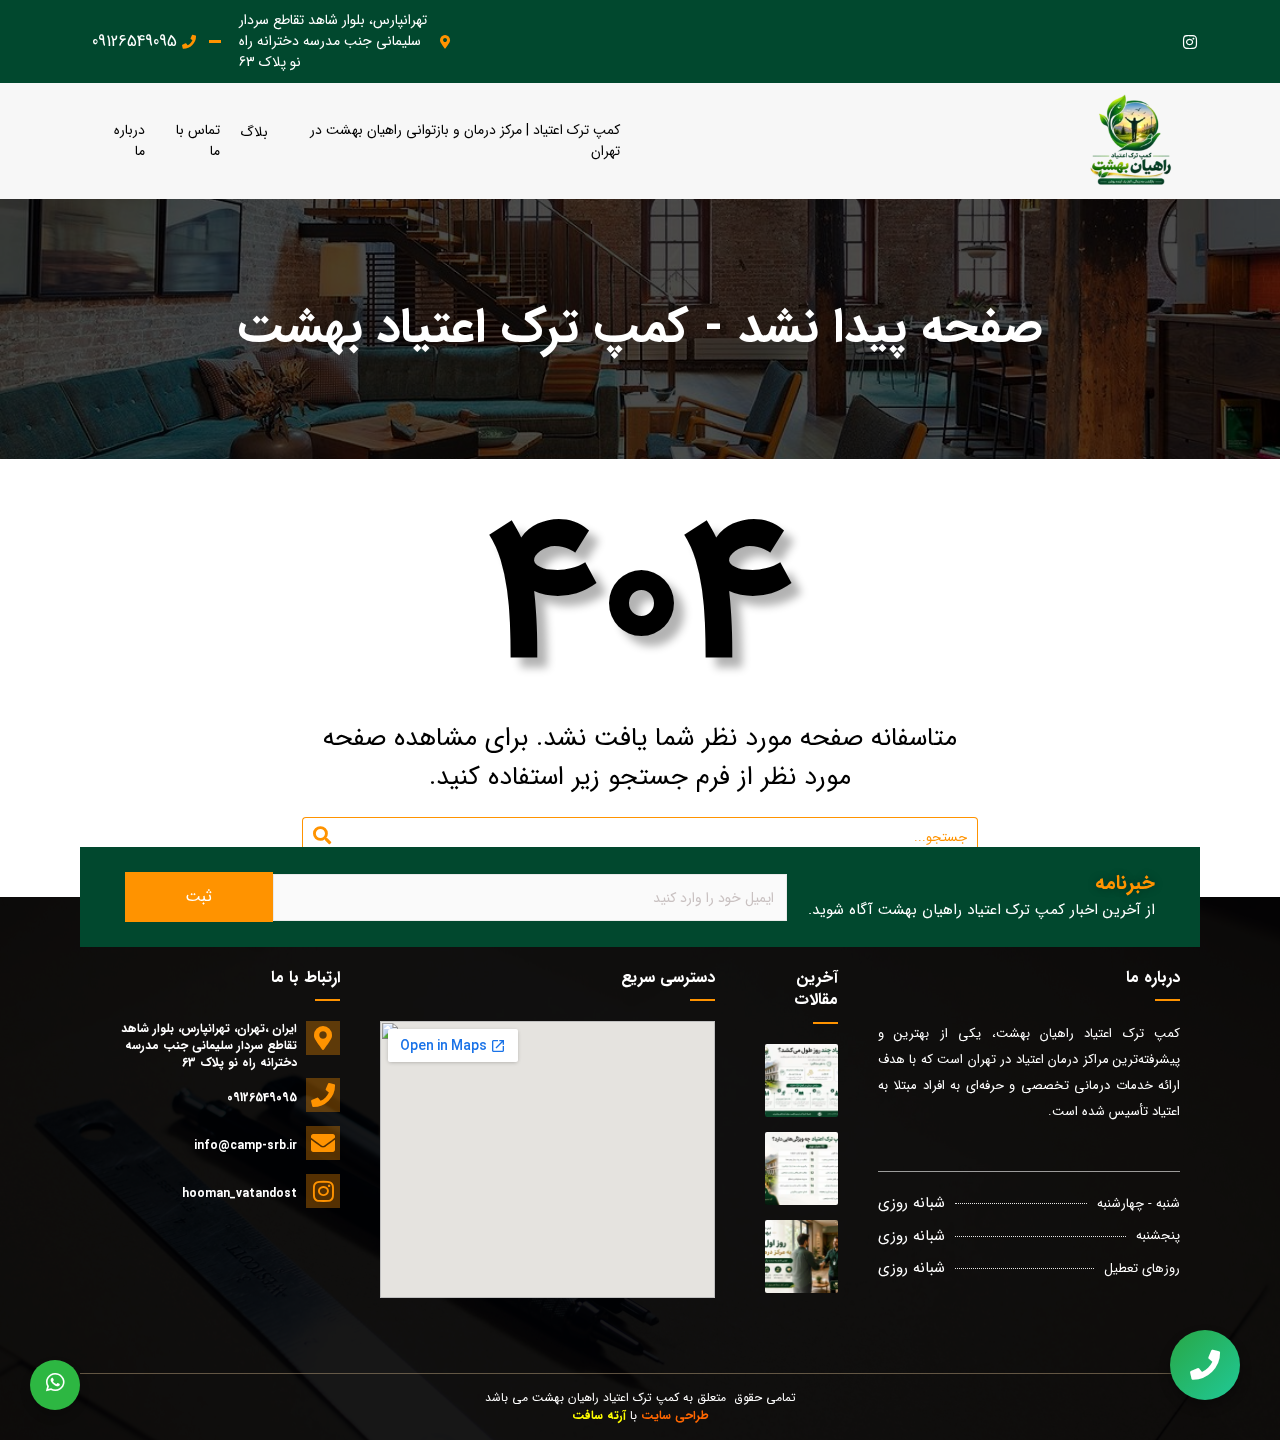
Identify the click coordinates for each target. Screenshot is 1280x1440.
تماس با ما (198, 141)
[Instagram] (1189, 41)
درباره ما (129, 141)
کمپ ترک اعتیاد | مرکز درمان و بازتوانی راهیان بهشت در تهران (465, 141)
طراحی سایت (675, 1415)
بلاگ (254, 132)
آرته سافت (599, 1415)
